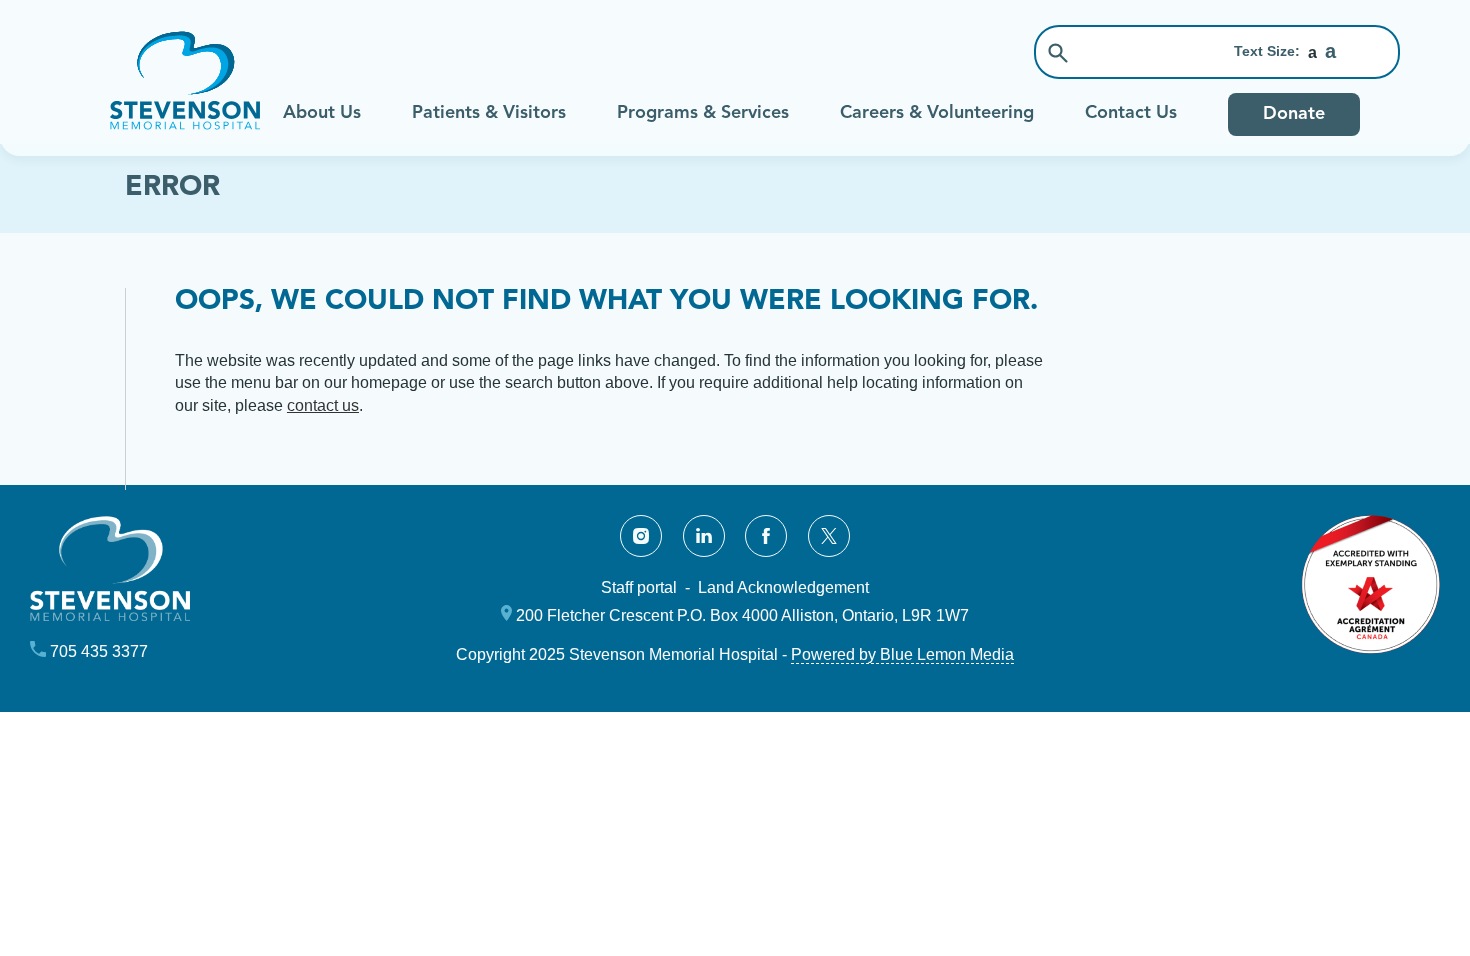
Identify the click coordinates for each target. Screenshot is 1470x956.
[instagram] (641, 536)
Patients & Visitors (489, 113)
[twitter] (829, 536)
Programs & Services (703, 113)
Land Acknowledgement (783, 587)
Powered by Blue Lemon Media (902, 654)
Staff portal (639, 587)
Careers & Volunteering (937, 113)
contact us (323, 405)
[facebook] (766, 536)
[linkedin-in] (704, 536)
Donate (1294, 114)
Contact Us (1131, 113)
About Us (322, 113)
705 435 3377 (99, 651)
